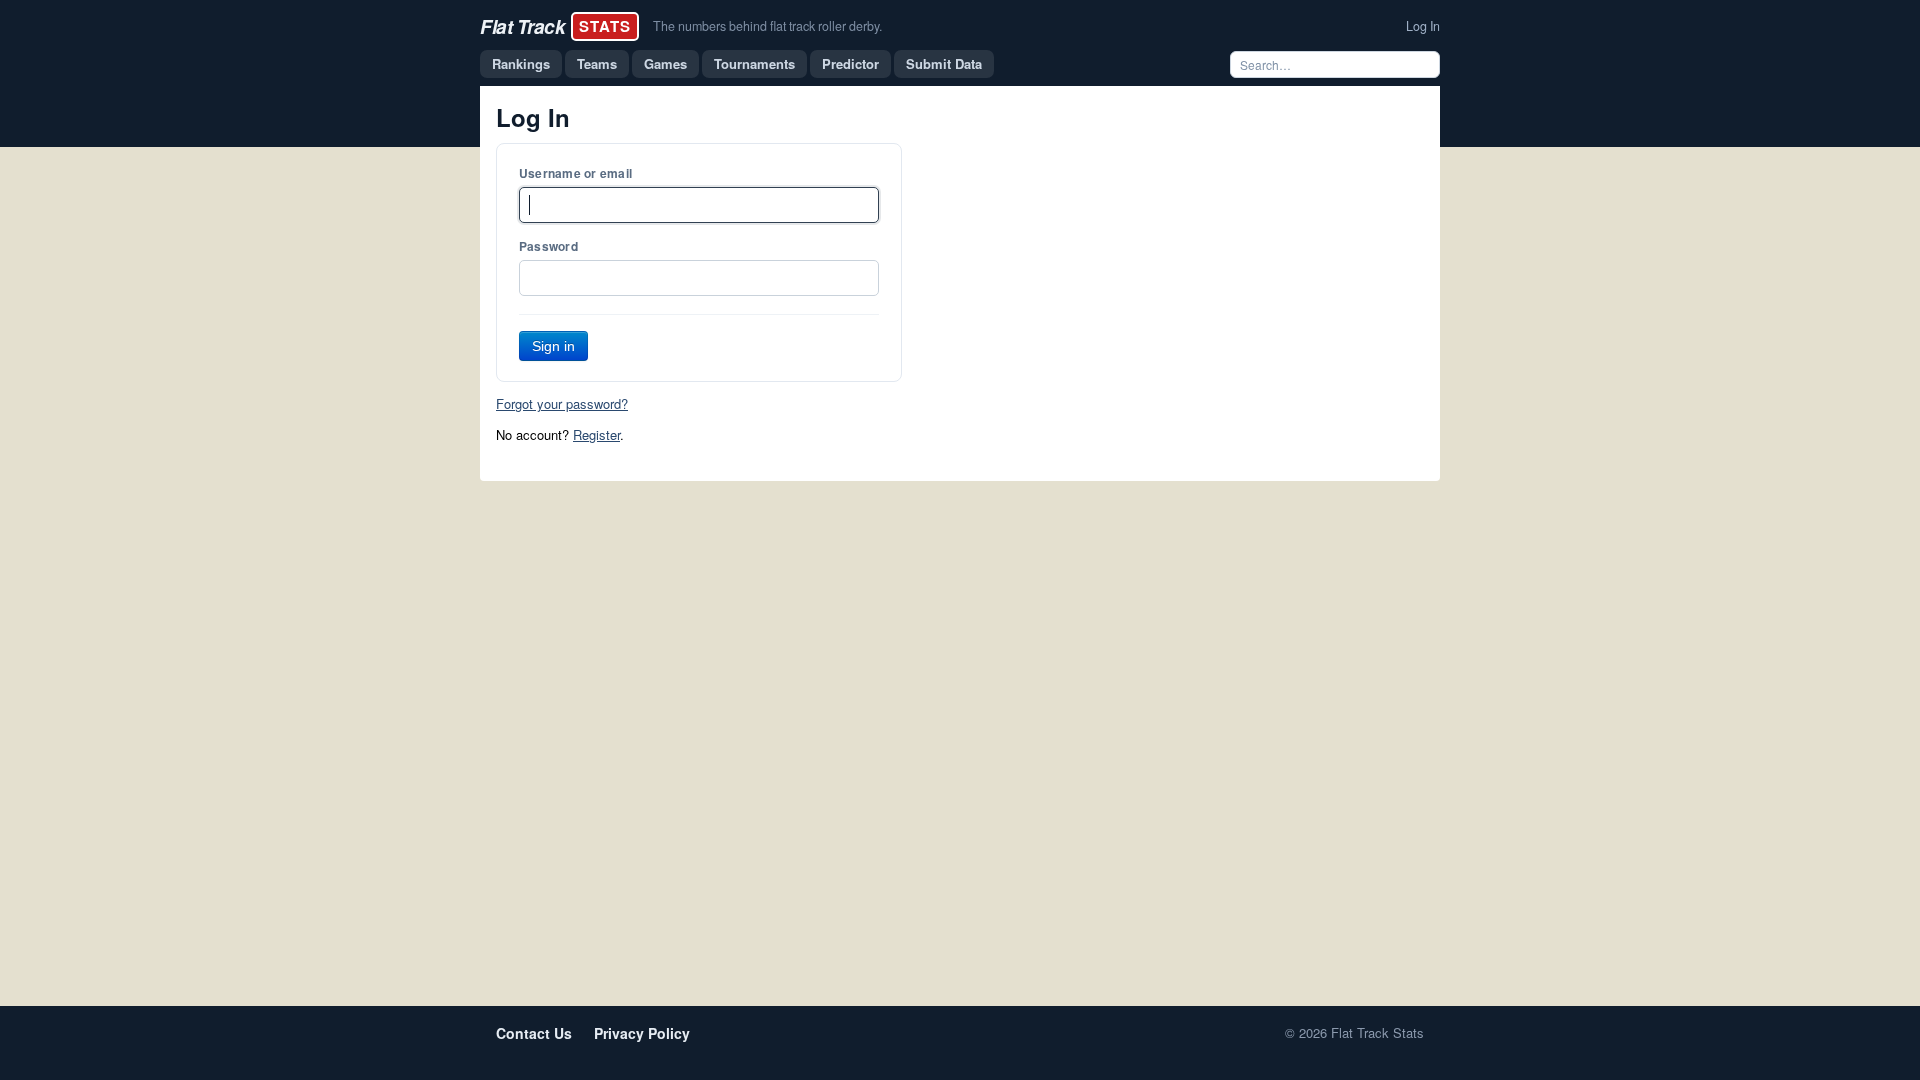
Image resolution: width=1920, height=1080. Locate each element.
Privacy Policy (642, 1033)
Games (665, 63)
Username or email (575, 173)
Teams (597, 63)
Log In (1423, 26)
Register (596, 434)
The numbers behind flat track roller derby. (767, 26)
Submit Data (944, 63)
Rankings (521, 63)
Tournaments (754, 63)
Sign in (553, 346)
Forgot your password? (562, 403)
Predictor (850, 63)
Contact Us (534, 1033)
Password (548, 246)
